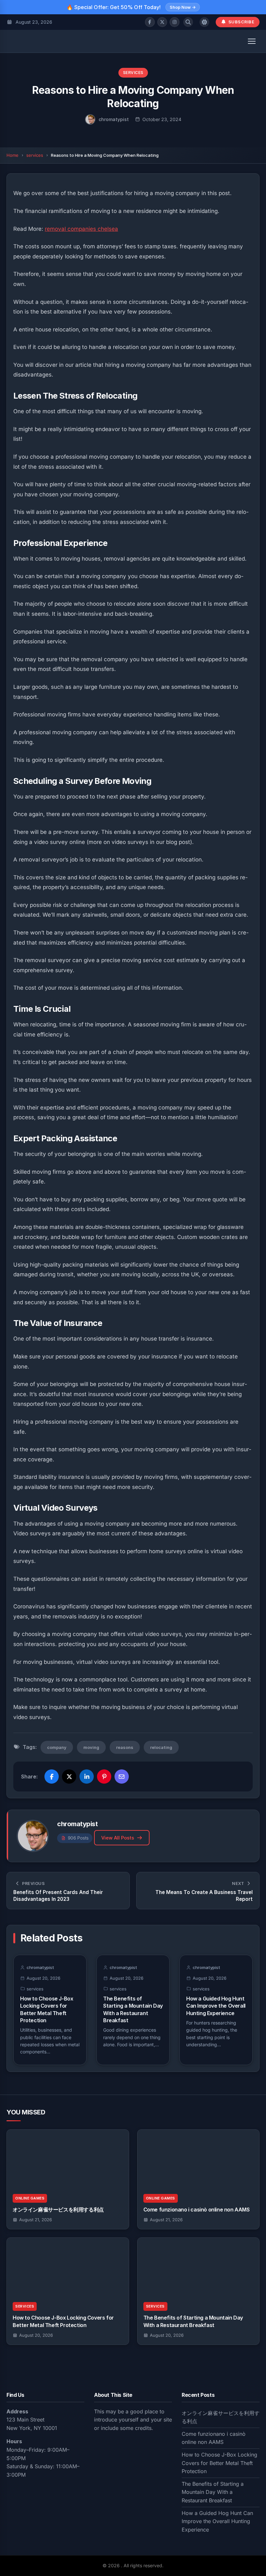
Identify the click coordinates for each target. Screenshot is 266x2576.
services (133, 73)
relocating (161, 1747)
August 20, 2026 (36, 2335)
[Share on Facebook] (52, 1777)
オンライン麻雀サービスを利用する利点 (58, 2210)
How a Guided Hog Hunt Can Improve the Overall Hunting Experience (216, 2006)
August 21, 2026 (36, 2220)
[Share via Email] (122, 1777)
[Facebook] (150, 22)
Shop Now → (183, 7)
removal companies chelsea (81, 229)
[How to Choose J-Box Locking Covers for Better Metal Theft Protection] (68, 2267)
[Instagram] (175, 22)
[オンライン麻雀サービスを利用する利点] (68, 2159)
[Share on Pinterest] (104, 1777)
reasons (125, 1747)
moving (91, 1747)
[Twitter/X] (162, 22)
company (57, 1747)
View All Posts (118, 1838)
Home (12, 155)
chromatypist (114, 119)
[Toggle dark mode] (204, 22)
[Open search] (188, 22)
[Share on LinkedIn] (87, 1777)
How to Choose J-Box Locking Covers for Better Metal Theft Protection (219, 2463)
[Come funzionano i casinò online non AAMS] (199, 2159)
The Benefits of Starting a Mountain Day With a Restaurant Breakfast (213, 2492)
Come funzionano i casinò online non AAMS (197, 2210)
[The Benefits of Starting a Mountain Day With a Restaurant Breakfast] (199, 2267)
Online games (30, 2198)
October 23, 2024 (162, 119)
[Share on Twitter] (69, 1777)
